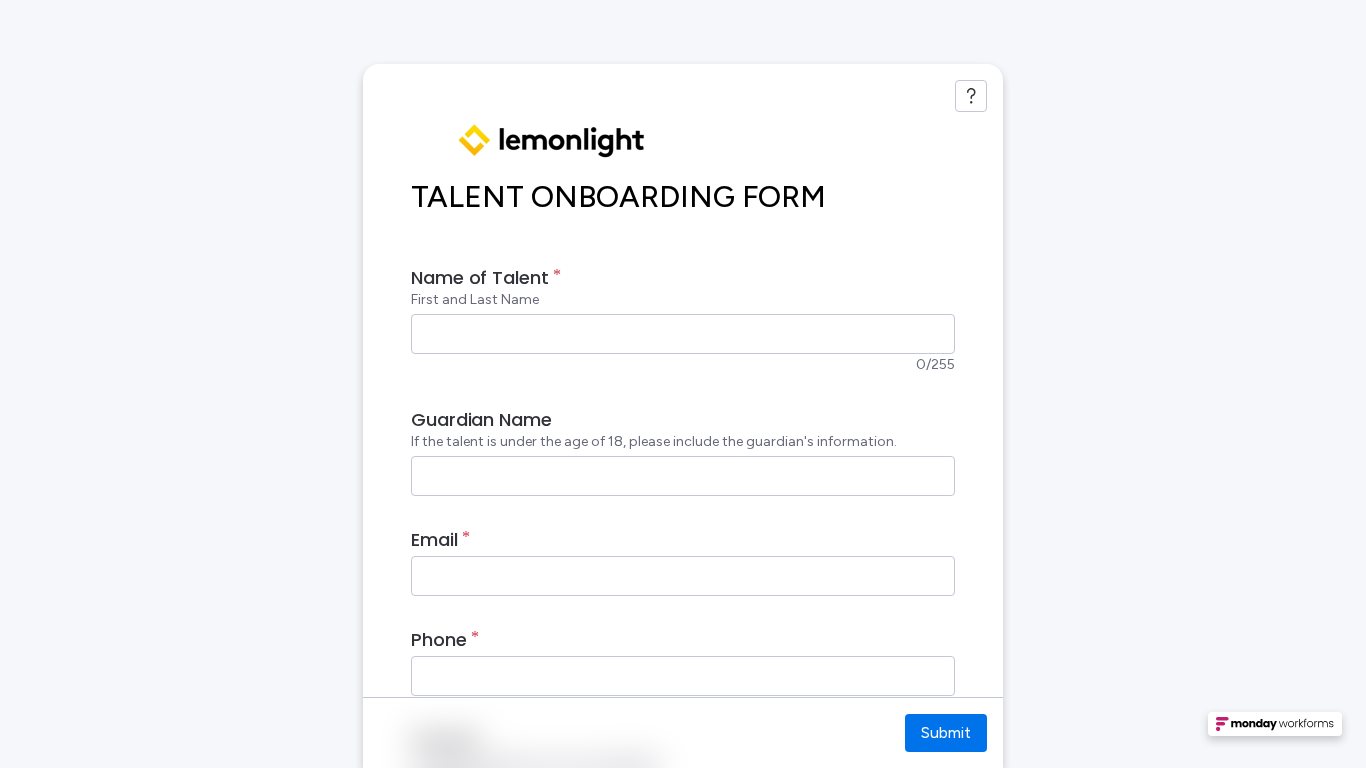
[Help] (971, 96)
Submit (946, 732)
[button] (1275, 730)
